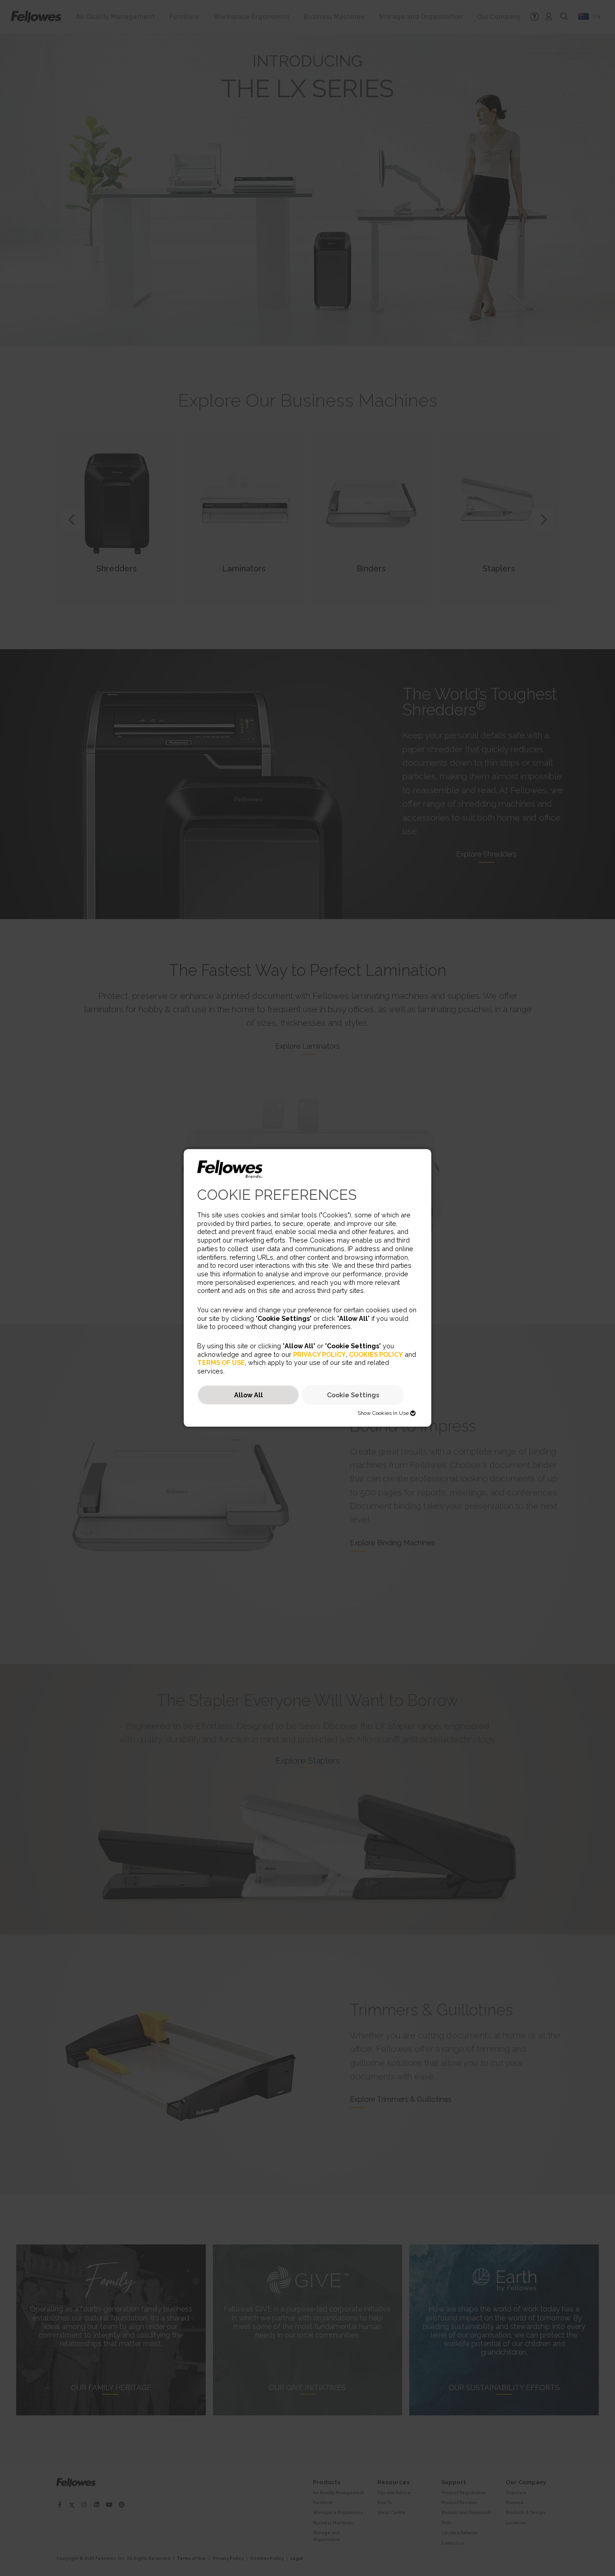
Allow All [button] (249, 1395)
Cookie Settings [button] (353, 1395)
